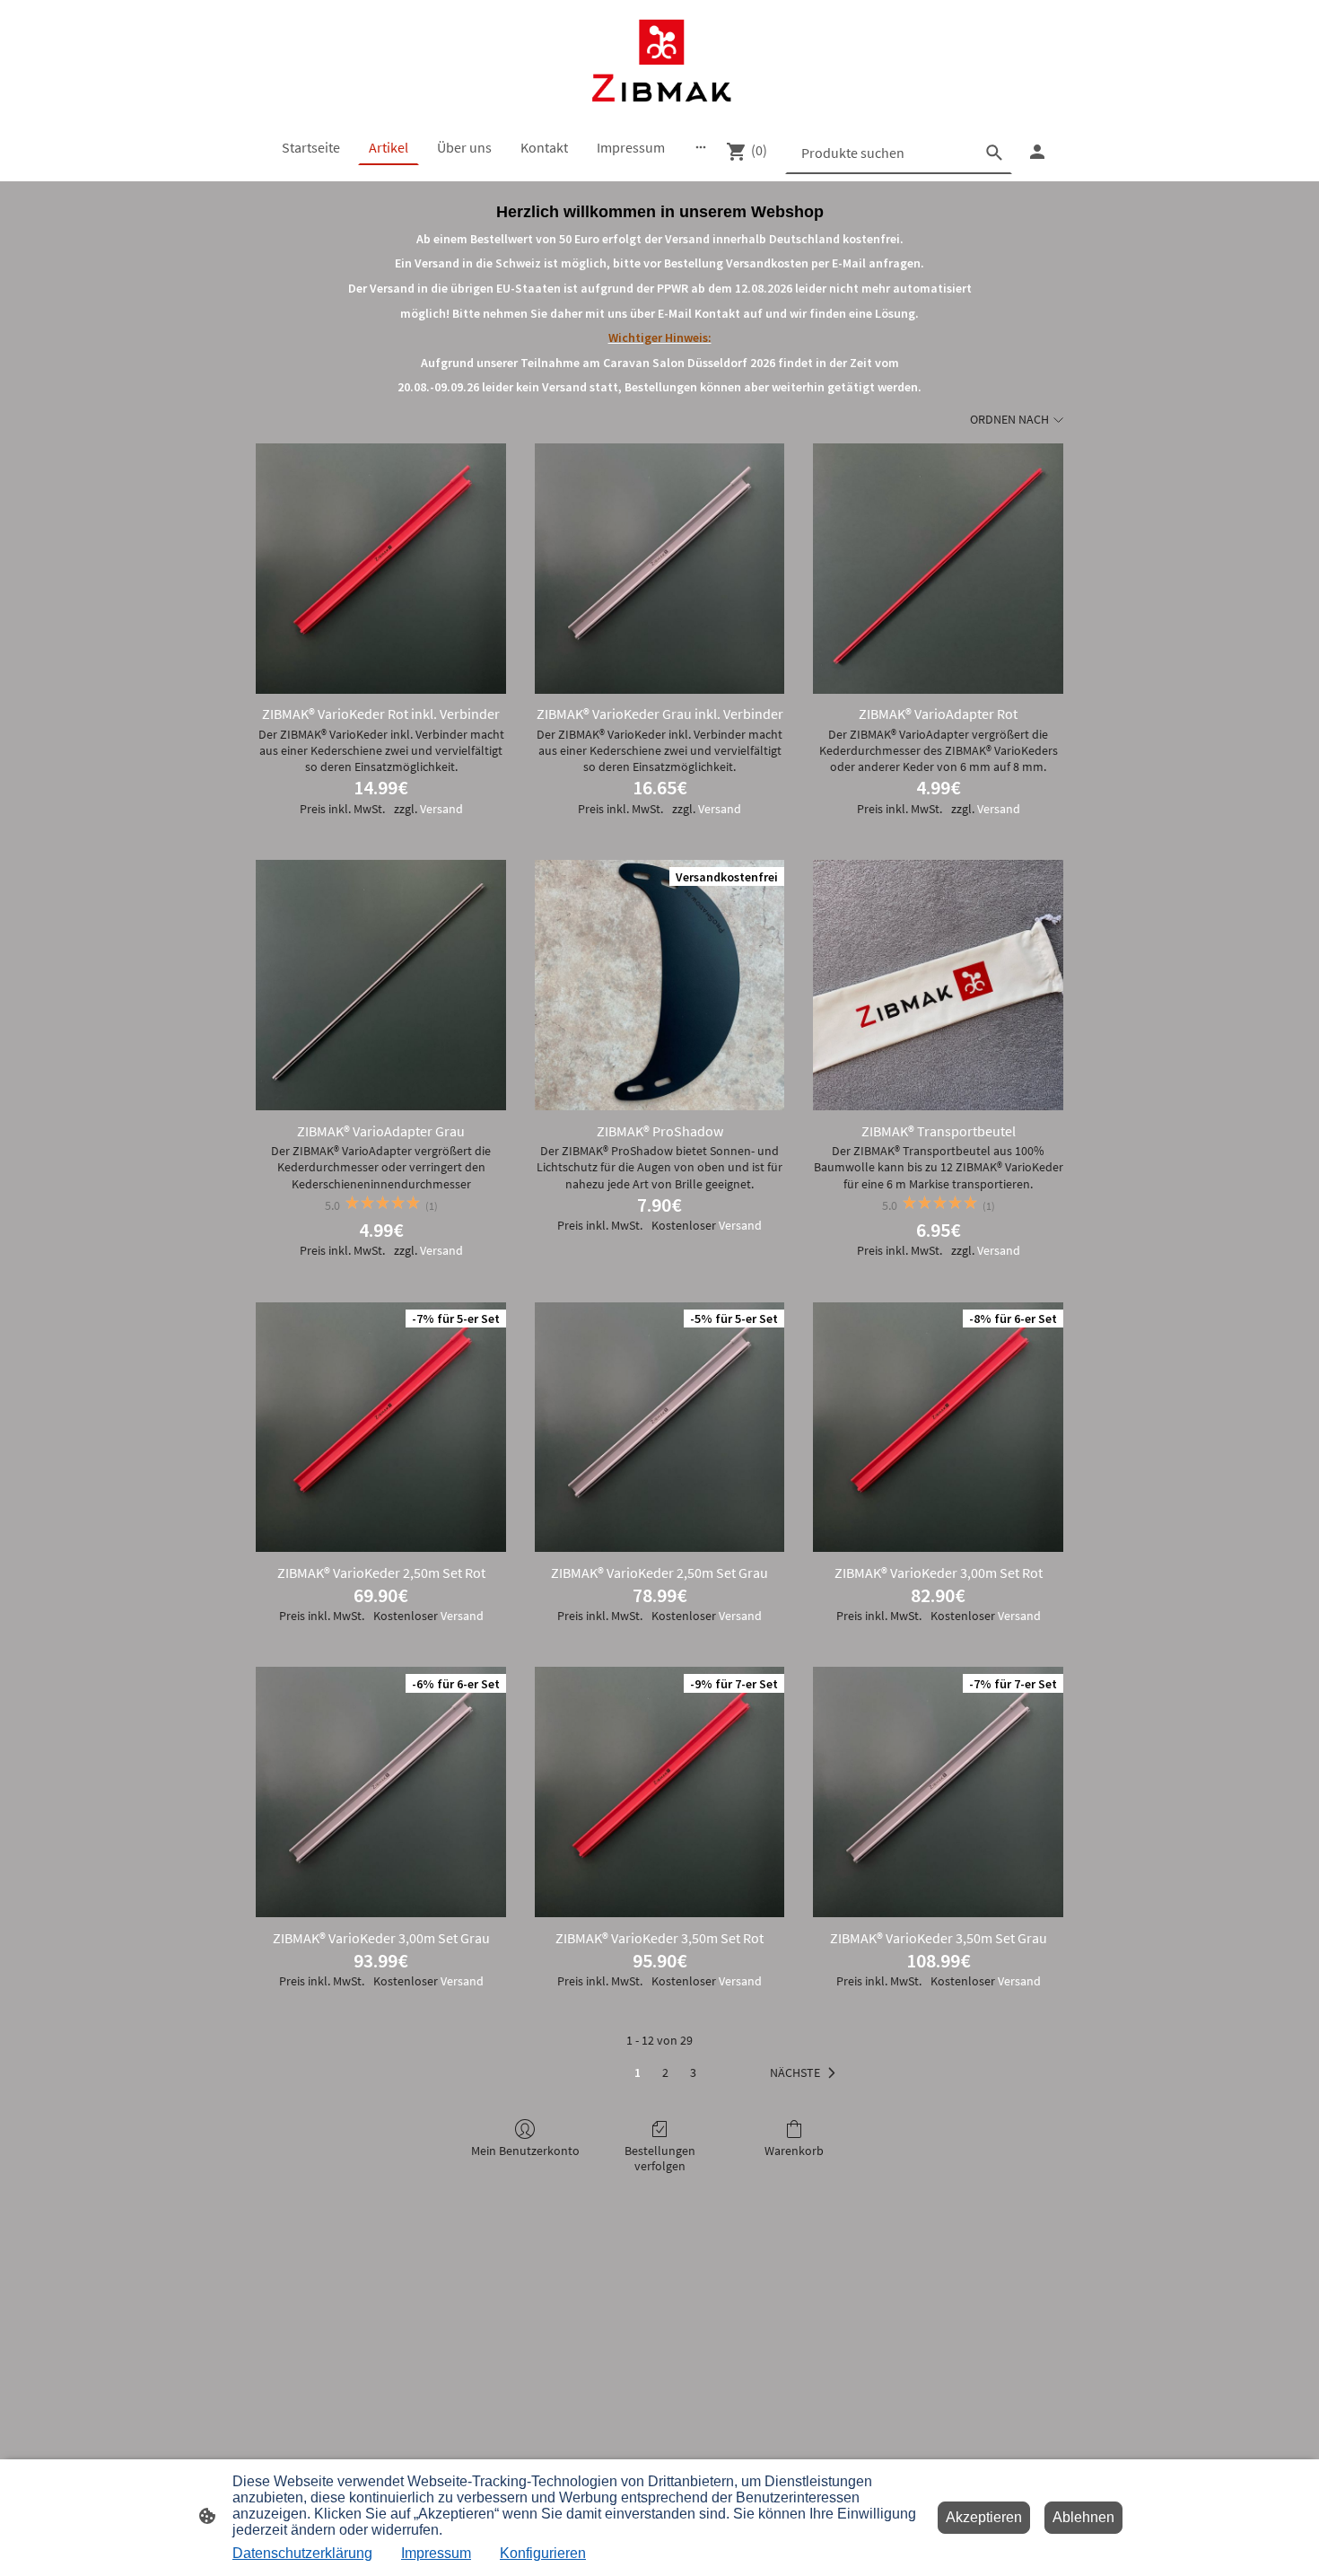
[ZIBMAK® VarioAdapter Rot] (938, 569)
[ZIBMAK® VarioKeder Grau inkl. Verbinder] (660, 569)
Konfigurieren (543, 2553)
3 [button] (693, 2072)
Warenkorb (794, 2151)
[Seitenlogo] (659, 61)
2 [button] (665, 2072)
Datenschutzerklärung (302, 2553)
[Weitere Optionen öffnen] (701, 147)
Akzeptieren (984, 2517)
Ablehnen (1083, 2517)
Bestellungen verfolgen (660, 2158)
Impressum (436, 2553)
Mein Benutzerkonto (525, 2151)
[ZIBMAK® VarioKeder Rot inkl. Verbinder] (381, 569)
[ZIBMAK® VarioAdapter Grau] (381, 985)
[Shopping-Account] (1037, 152)
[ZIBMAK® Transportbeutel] (938, 985)
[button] (806, 2073)
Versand (441, 809)
